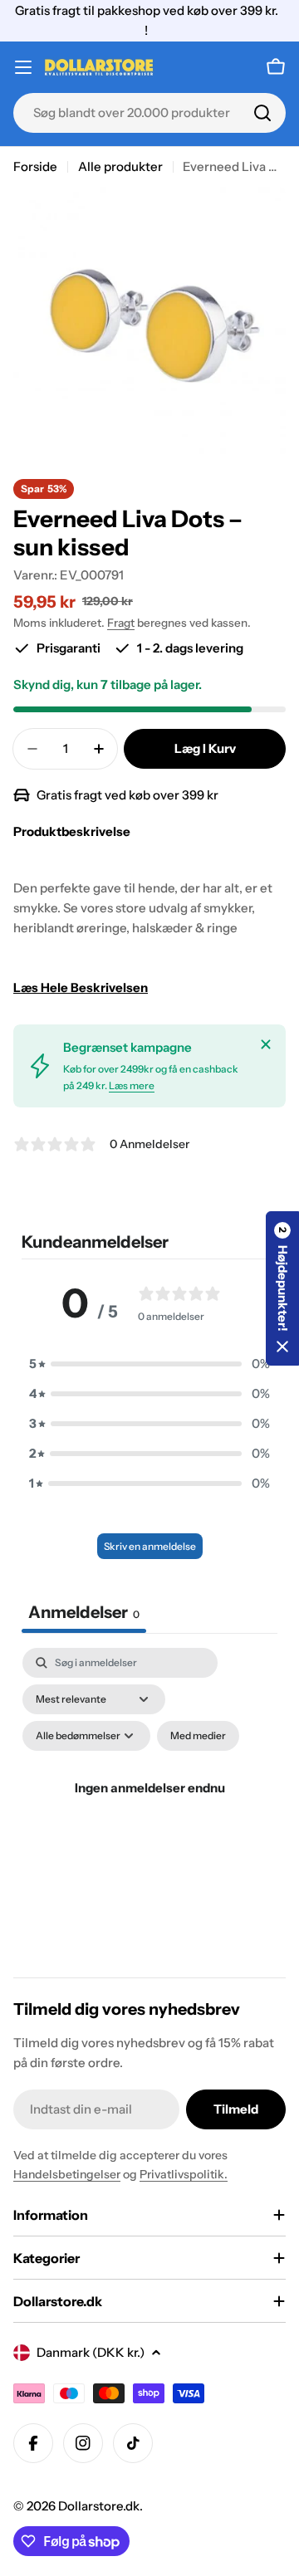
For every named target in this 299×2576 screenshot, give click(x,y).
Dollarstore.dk (99, 2506)
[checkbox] (198, 1736)
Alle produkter (120, 166)
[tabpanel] (149, 1808)
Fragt (121, 623)
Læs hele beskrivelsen (81, 987)
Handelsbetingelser (67, 2174)
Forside (35, 166)
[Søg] (262, 113)
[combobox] (149, 113)
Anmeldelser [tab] (84, 1612)
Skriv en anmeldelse (150, 1546)
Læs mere (132, 1085)
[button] (149, 1364)
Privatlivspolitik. (184, 2174)
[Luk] (266, 1044)
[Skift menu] (23, 67)
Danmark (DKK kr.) (91, 2352)
